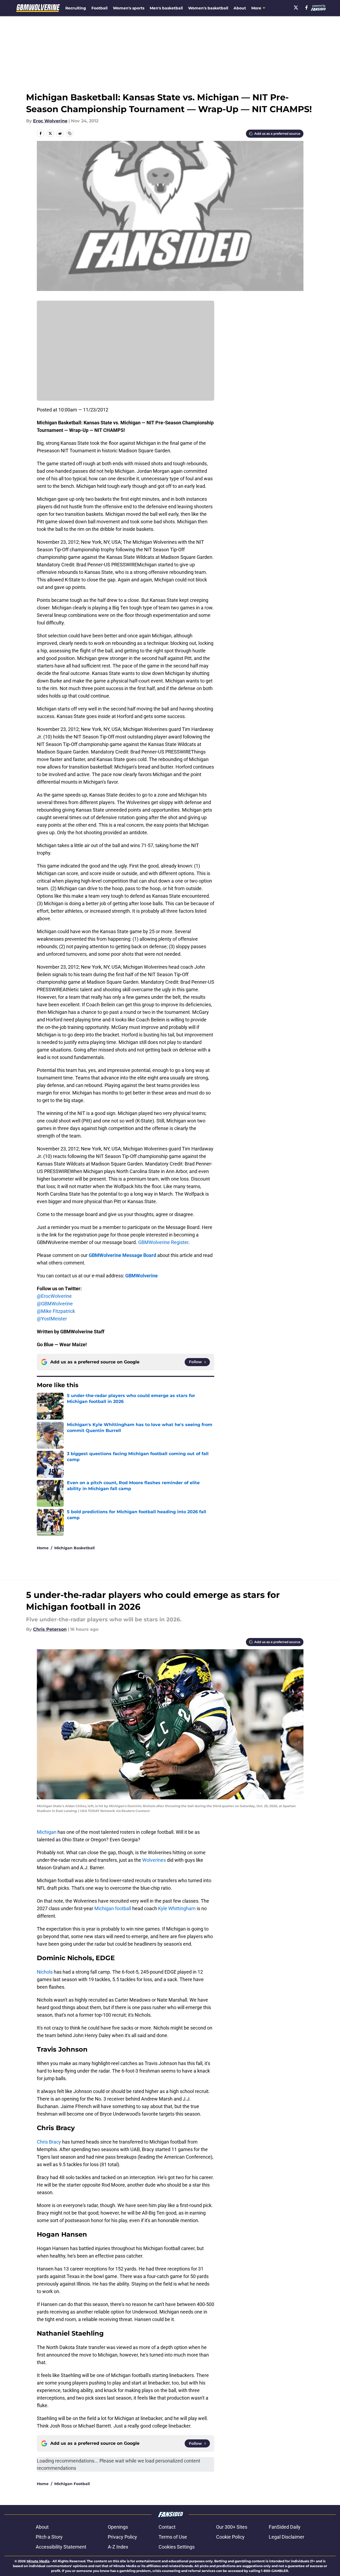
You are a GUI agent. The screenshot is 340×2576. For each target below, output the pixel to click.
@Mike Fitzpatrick (56, 1311)
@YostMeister (52, 1319)
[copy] (70, 133)
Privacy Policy (122, 2537)
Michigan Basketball (74, 1548)
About (240, 8)
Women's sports (129, 8)
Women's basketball (208, 8)
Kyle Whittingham (177, 1908)
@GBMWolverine (55, 1304)
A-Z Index (118, 2547)
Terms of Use (173, 2537)
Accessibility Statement (61, 2547)
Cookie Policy (230, 2537)
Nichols (45, 1972)
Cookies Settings (177, 2547)
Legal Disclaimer (287, 2537)
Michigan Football (72, 2484)
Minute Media (38, 2561)
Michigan (47, 1832)
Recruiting (76, 8)
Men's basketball (166, 8)
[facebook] (307, 8)
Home (43, 1548)
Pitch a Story (49, 2537)
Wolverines (154, 1860)
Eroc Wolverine (50, 121)
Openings (118, 2527)
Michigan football (113, 1908)
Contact (167, 2527)
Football (99, 8)
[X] (296, 8)
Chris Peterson (50, 1629)
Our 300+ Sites (232, 2527)
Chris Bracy (49, 2142)
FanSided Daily (285, 2527)
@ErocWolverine (54, 1296)
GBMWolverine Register (163, 1242)
